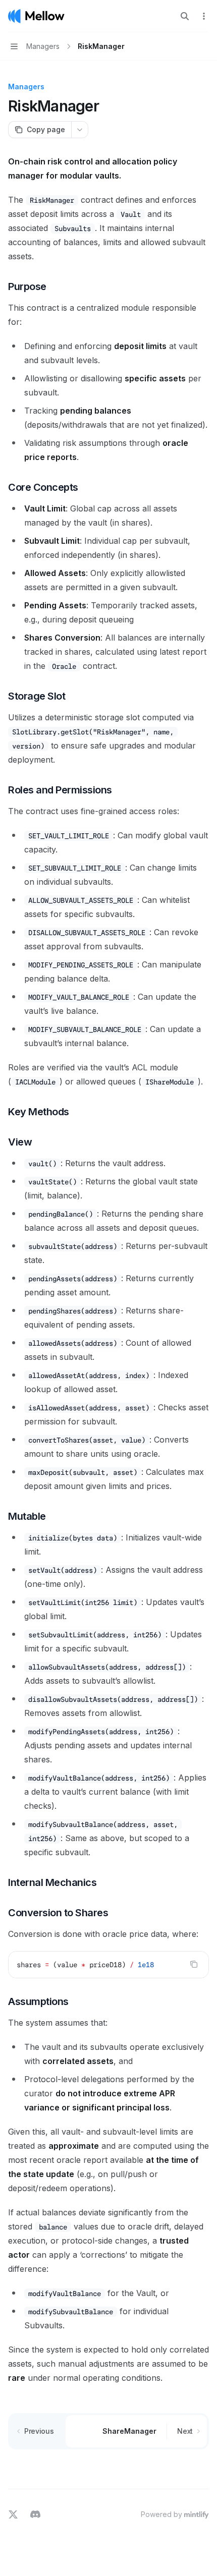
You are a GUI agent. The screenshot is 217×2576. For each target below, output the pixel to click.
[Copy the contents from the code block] (194, 1964)
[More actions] (204, 16)
